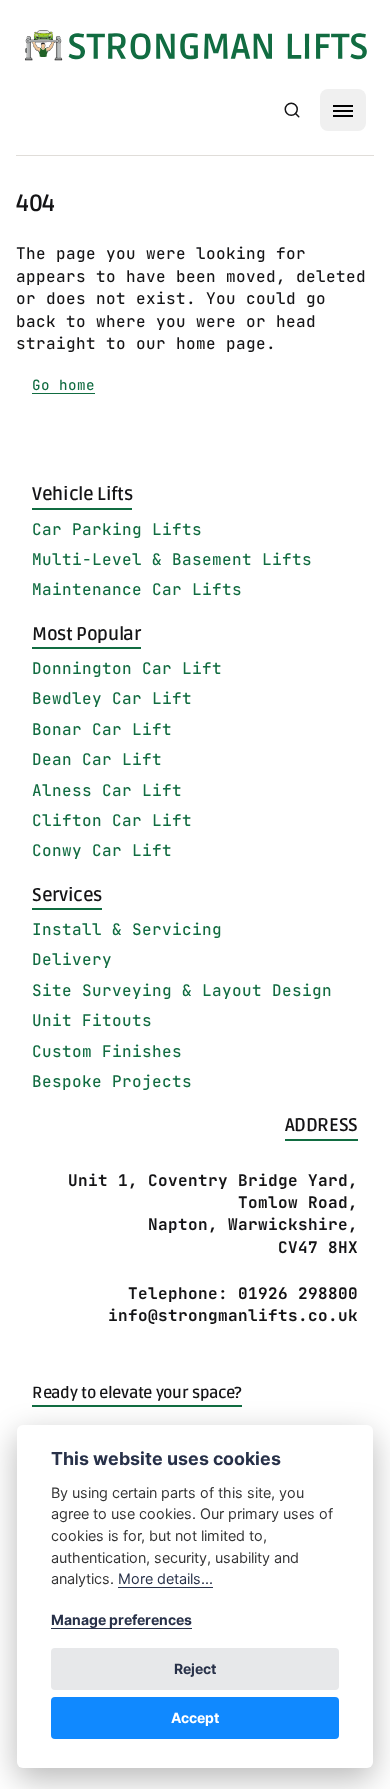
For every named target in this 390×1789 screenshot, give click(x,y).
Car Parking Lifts (117, 529)
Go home (63, 384)
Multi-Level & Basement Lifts (172, 559)
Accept (195, 1717)
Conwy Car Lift (102, 850)
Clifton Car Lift (112, 820)
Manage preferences (121, 1619)
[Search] (292, 110)
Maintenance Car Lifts (137, 589)
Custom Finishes (107, 1051)
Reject (195, 1668)
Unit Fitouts (92, 1020)
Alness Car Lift (107, 790)
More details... (165, 1578)
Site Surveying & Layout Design (182, 990)
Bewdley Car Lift (112, 698)
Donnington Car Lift (127, 668)
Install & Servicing (127, 929)
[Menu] (343, 110)
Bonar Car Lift (102, 729)
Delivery (72, 959)
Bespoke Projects (112, 1081)
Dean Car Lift (97, 759)
